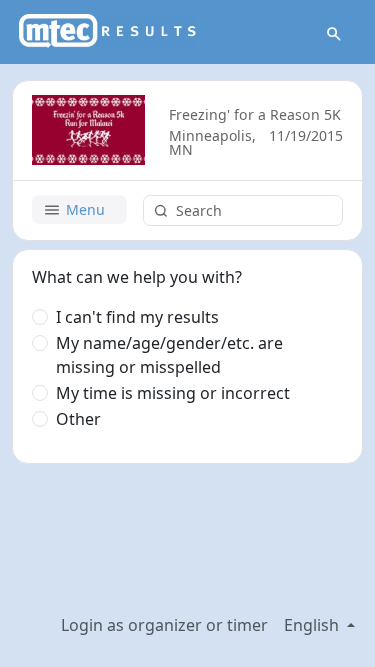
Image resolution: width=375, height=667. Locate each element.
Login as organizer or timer (164, 625)
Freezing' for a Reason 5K (255, 114)
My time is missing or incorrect (173, 393)
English (313, 625)
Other (78, 419)
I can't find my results (137, 317)
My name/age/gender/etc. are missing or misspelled (169, 355)
